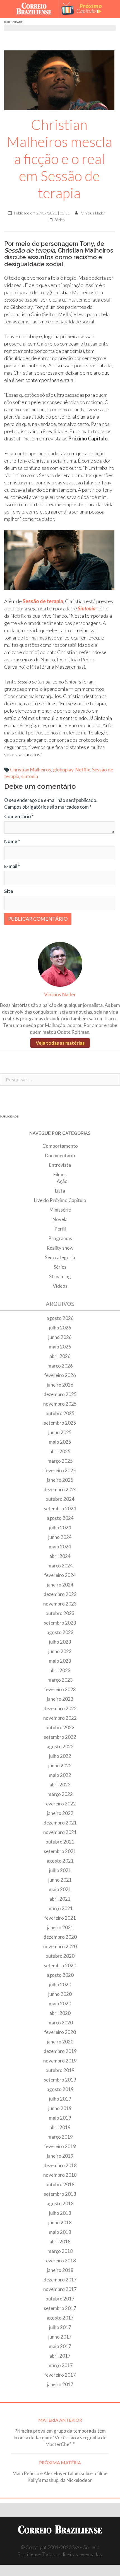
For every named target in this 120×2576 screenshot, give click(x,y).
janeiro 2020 (60, 2042)
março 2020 (60, 2023)
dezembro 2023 (60, 1594)
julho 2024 (60, 1528)
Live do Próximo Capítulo (60, 1200)
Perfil (60, 1229)
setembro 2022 (60, 1737)
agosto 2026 (60, 1318)
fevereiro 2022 (60, 1804)
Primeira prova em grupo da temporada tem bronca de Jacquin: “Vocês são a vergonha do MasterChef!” (60, 2438)
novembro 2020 (60, 1946)
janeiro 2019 (60, 2156)
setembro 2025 (60, 1423)
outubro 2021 (60, 1842)
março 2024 (60, 1566)
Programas (60, 1238)
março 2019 (60, 2137)
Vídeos (60, 1286)
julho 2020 (60, 1985)
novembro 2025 (60, 1404)
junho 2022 (60, 1766)
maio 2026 (60, 1347)
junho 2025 (60, 1432)
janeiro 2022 (60, 1813)
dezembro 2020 (60, 1937)
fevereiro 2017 (60, 2375)
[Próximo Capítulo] (84, 9)
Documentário (60, 1155)
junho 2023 (60, 1651)
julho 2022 (60, 1756)
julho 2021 (60, 1870)
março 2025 (60, 1461)
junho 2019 (60, 2108)
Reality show (60, 1248)
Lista (60, 1191)
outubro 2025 (60, 1413)
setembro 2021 (60, 1851)
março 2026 (60, 1366)
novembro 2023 (60, 1604)
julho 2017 (60, 2327)
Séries (60, 220)
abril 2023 (60, 1670)
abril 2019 (60, 2127)
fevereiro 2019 (60, 2146)
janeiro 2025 (60, 1480)
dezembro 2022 (60, 1708)
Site (9, 891)
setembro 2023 (60, 1623)
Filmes (60, 1174)
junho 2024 (60, 1537)
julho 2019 (60, 2099)
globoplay (63, 770)
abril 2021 (60, 1899)
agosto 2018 (60, 2203)
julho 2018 (60, 2213)
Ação (62, 1181)
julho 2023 (60, 1642)
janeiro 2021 (60, 1927)
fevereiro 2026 (60, 1375)
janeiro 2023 (60, 1699)
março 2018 (60, 2251)
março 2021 (60, 1908)
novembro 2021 (60, 1832)
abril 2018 (60, 2242)
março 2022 (60, 1794)
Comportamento (60, 1146)
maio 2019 (60, 2118)
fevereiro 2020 (60, 2032)
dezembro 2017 (60, 2280)
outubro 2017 (60, 2299)
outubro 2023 (60, 1613)
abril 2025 (60, 1451)
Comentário (19, 816)
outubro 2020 (60, 1956)
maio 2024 (60, 1547)
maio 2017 (60, 2346)
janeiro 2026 (60, 1385)
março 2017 (60, 2365)
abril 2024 (60, 1556)
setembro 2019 (60, 2080)
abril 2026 (60, 1356)
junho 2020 (60, 1994)
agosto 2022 (60, 1747)
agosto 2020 (60, 1975)
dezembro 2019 (60, 2051)
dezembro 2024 (60, 1489)
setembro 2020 (60, 1965)
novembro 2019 (60, 2061)
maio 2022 (60, 1775)
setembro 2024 (60, 1509)
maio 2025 (60, 1442)
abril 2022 (60, 1785)
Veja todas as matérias (60, 1043)
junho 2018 (60, 2222)
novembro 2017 (60, 2289)
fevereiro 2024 (60, 1575)
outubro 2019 (60, 2070)
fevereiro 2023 (60, 1689)
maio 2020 (60, 2004)
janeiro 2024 (60, 1585)
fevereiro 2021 (60, 1918)
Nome (12, 841)
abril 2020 (60, 2013)
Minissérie (60, 1210)
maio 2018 (60, 2232)
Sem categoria (60, 1257)
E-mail (12, 866)
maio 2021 (60, 1889)
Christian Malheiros (31, 770)
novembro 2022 (60, 1718)
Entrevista (60, 1165)
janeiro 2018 (60, 2270)
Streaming (60, 1276)
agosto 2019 (60, 2089)
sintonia (30, 776)
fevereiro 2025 (60, 1470)
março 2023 (60, 1680)
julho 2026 (60, 1328)
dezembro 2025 (60, 1394)
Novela (60, 1219)
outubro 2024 (60, 1499)
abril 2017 (60, 2356)
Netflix (83, 770)
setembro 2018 (60, 2194)
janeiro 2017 (60, 2384)
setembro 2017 (60, 2308)
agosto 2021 (60, 1861)
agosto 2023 (60, 1632)
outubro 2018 (60, 2184)
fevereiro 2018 (60, 2261)
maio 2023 (60, 1661)
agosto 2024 (60, 1518)
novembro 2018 (60, 2175)
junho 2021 (60, 1880)
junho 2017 (60, 2337)
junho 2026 (60, 1337)
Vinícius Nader (93, 213)
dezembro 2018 (60, 2165)
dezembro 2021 (60, 1823)
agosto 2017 (60, 2318)
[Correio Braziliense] (36, 9)
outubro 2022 (60, 1727)
